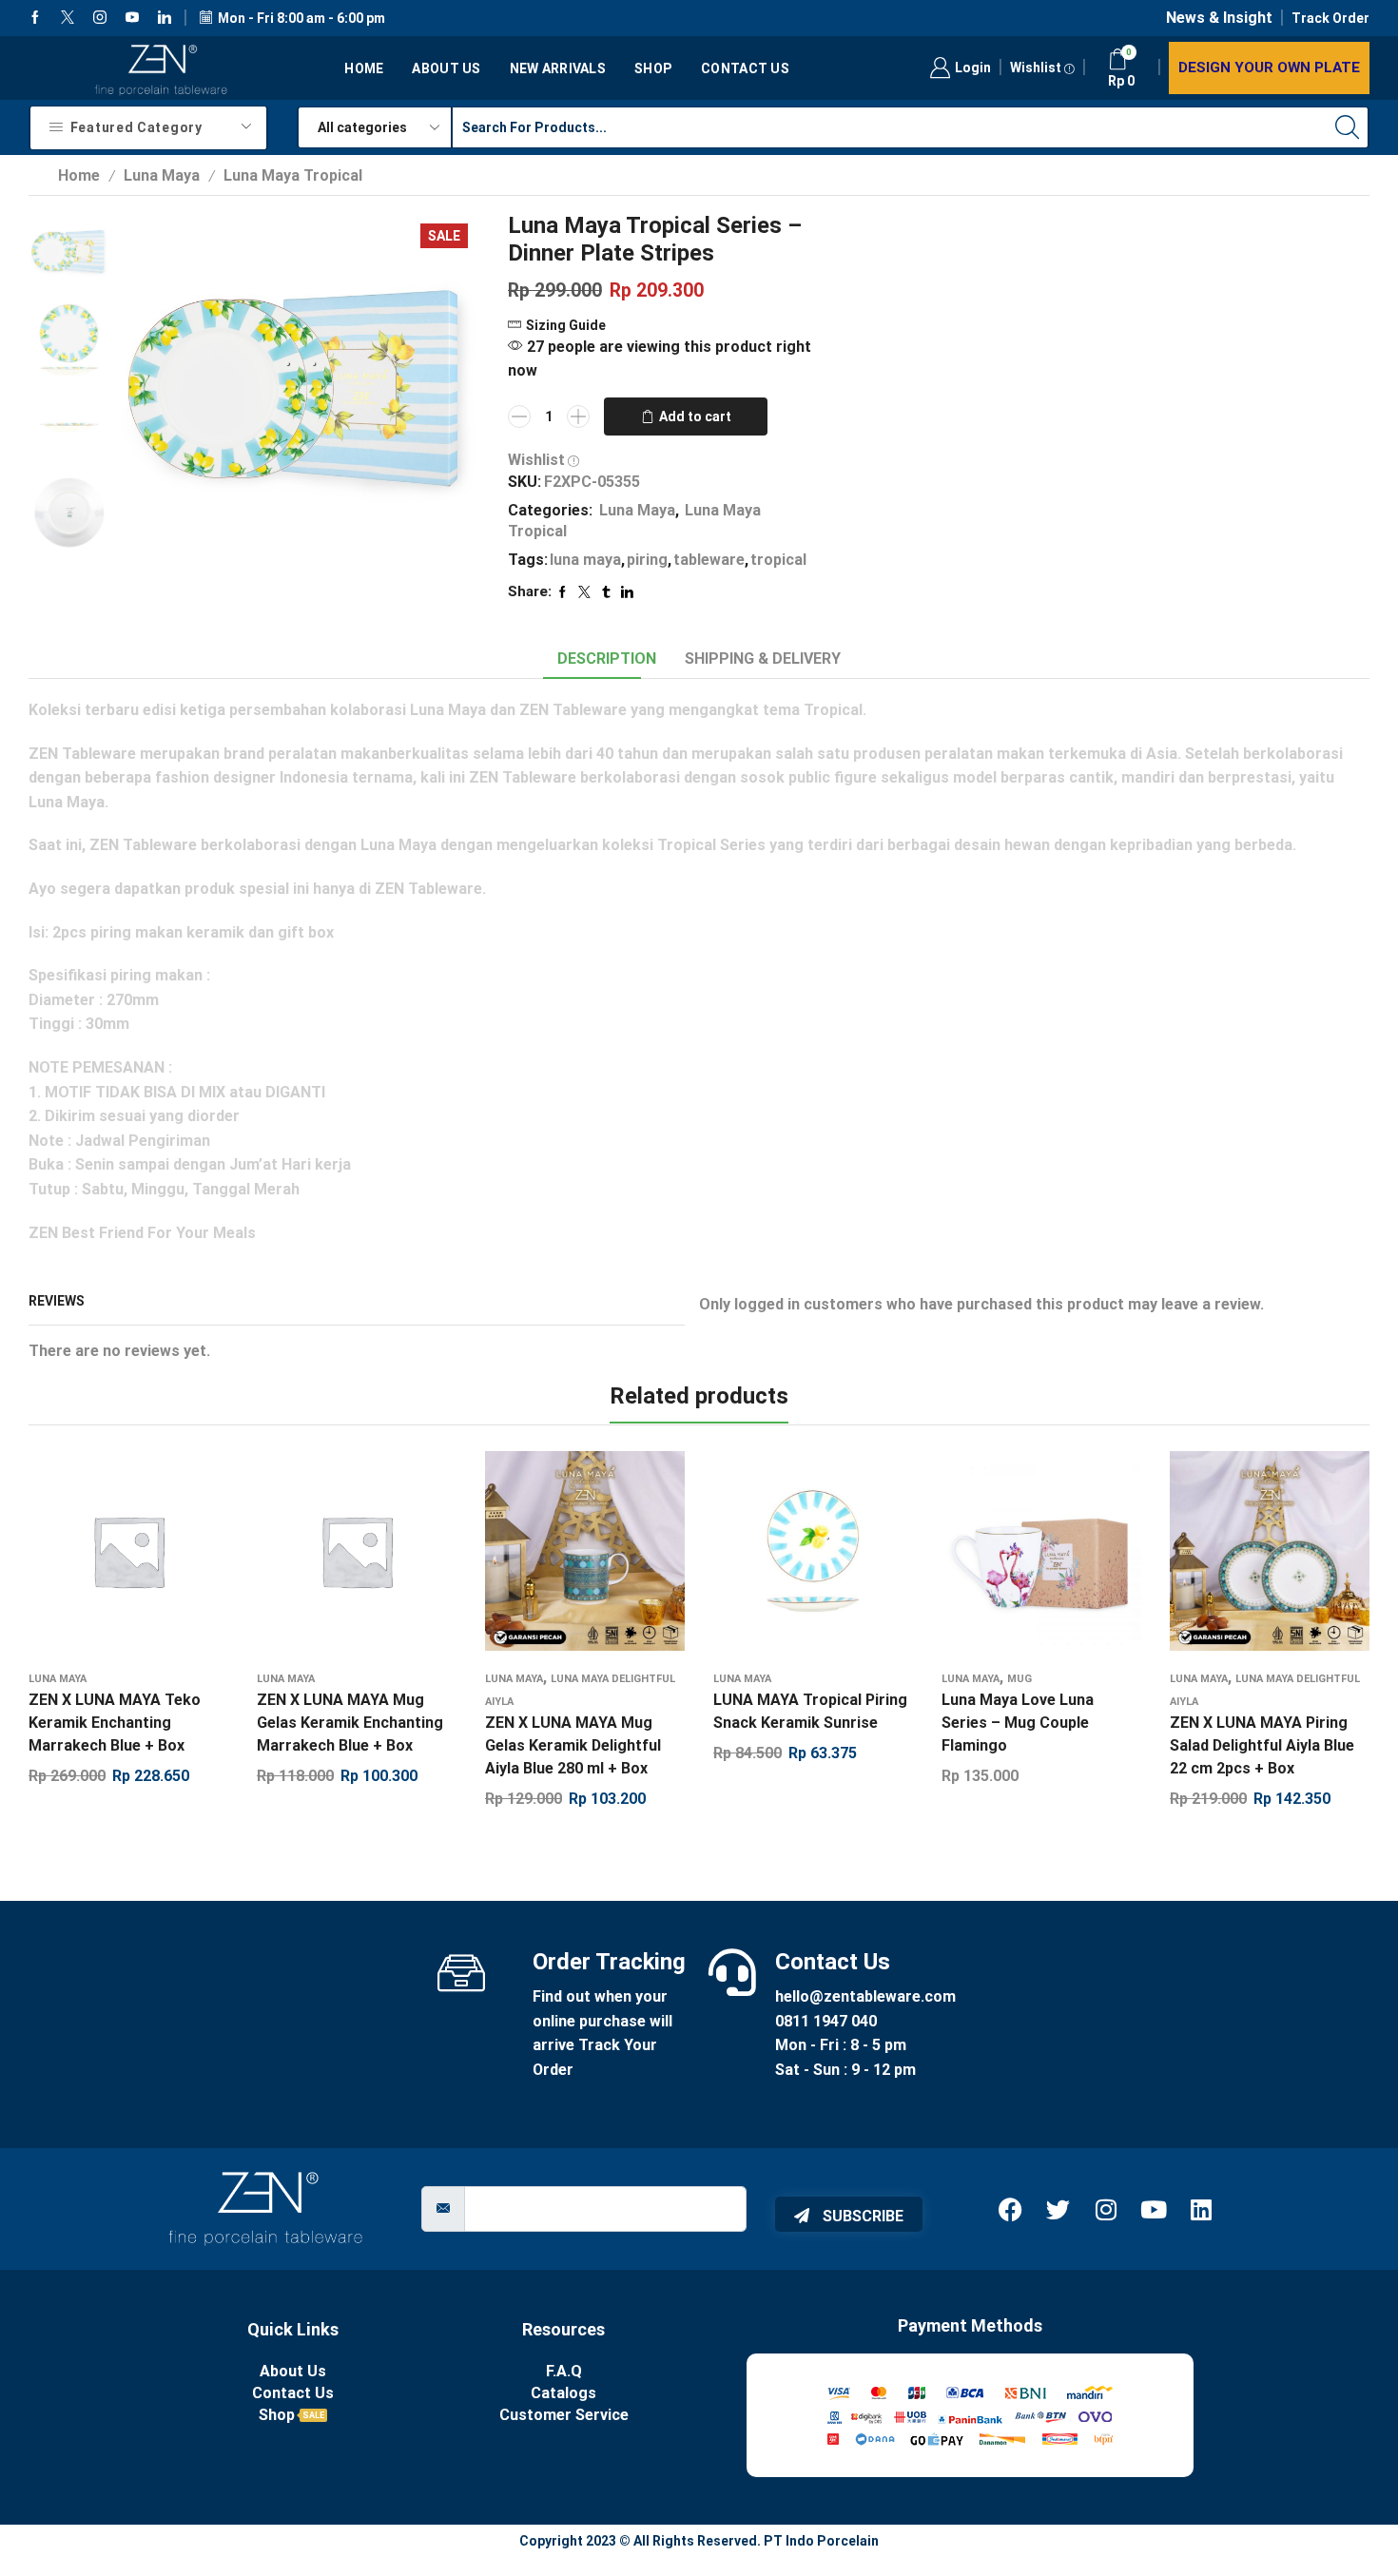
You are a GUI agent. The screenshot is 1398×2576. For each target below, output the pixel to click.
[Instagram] (100, 18)
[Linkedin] (165, 18)
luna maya (585, 560)
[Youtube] (132, 18)
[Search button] (1348, 127)
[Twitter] (68, 18)
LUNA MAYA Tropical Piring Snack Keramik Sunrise (810, 1711)
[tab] (607, 659)
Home (364, 68)
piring (647, 560)
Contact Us (745, 68)
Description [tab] (607, 659)
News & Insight (1219, 18)
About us (446, 68)
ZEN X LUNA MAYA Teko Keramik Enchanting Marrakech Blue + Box (115, 1723)
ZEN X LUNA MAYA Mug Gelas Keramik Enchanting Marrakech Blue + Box (350, 1723)
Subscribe (861, 2216)
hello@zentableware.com (865, 1996)
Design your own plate (1269, 68)
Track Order (1330, 18)
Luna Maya (162, 175)
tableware (709, 560)
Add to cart (695, 416)
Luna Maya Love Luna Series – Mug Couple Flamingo (1018, 1723)
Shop (653, 68)
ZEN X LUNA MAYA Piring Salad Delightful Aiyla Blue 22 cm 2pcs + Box (1262, 1745)
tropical (778, 560)
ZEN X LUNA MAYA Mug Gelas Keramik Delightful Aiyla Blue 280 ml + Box (573, 1745)
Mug (1019, 1679)
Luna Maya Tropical (293, 175)
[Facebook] (35, 18)
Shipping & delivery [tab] (763, 659)
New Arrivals (558, 68)
